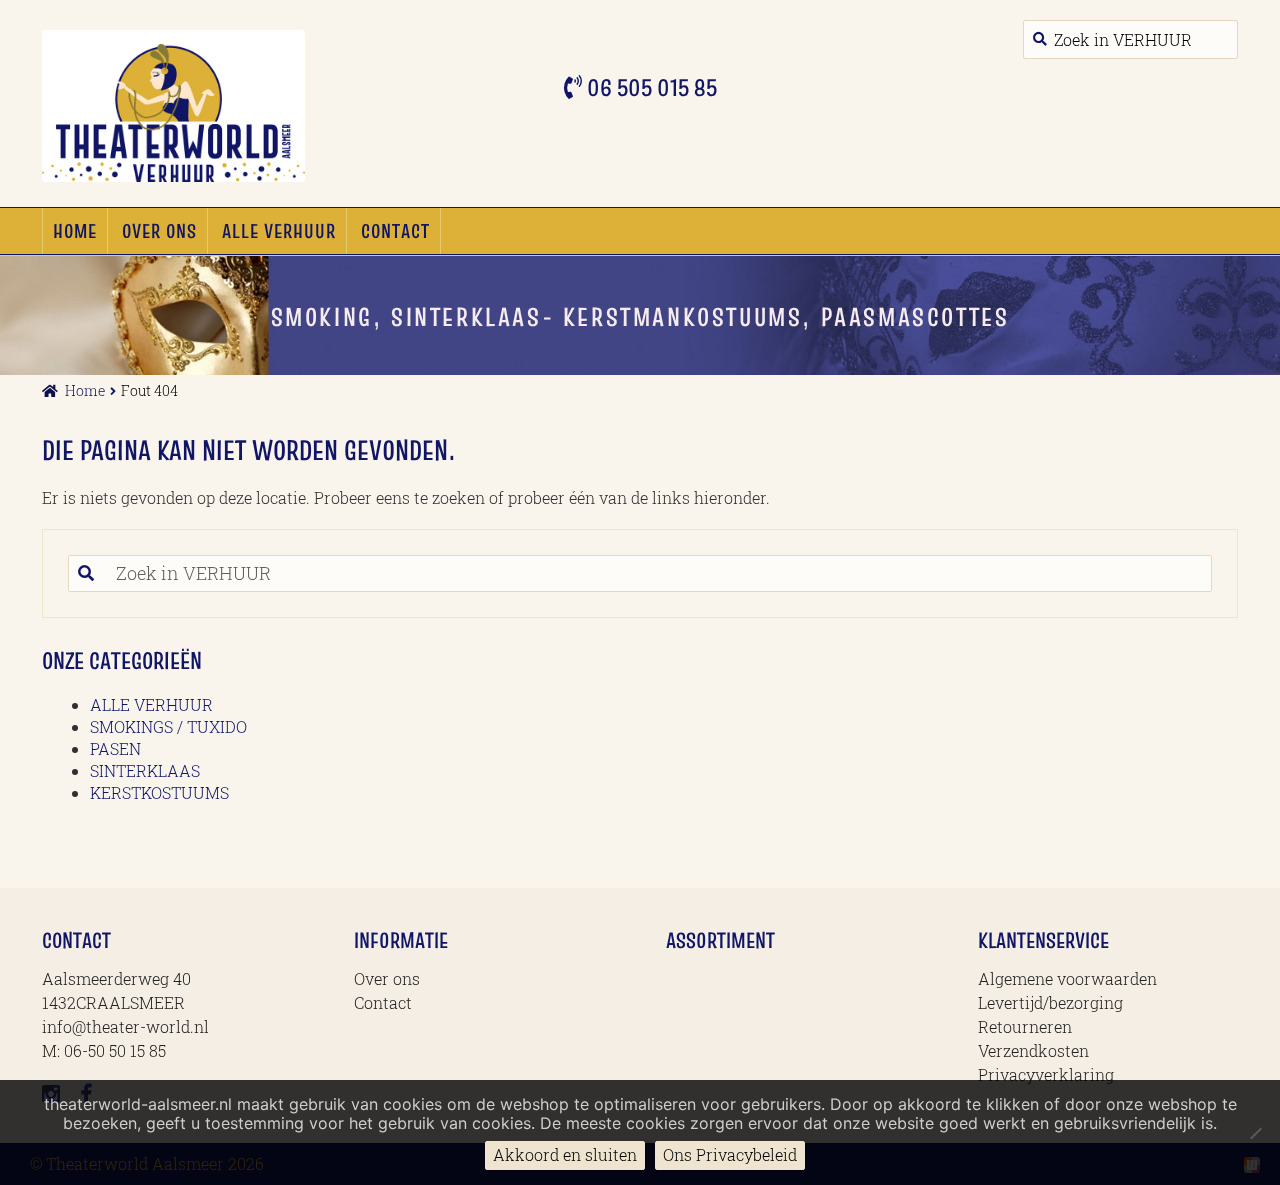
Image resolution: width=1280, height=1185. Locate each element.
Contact (395, 231)
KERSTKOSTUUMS (159, 792)
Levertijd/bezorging (1050, 1002)
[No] (1255, 1133)
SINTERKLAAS (145, 770)
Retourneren (1025, 1026)
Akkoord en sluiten (565, 1154)
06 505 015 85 (649, 87)
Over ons (159, 231)
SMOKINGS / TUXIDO (168, 726)
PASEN (115, 748)
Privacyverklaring (1046, 1074)
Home (75, 231)
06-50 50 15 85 (115, 1050)
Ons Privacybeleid (730, 1154)
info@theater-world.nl (125, 1026)
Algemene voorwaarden (1067, 978)
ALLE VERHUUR (279, 231)
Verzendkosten (1033, 1050)
